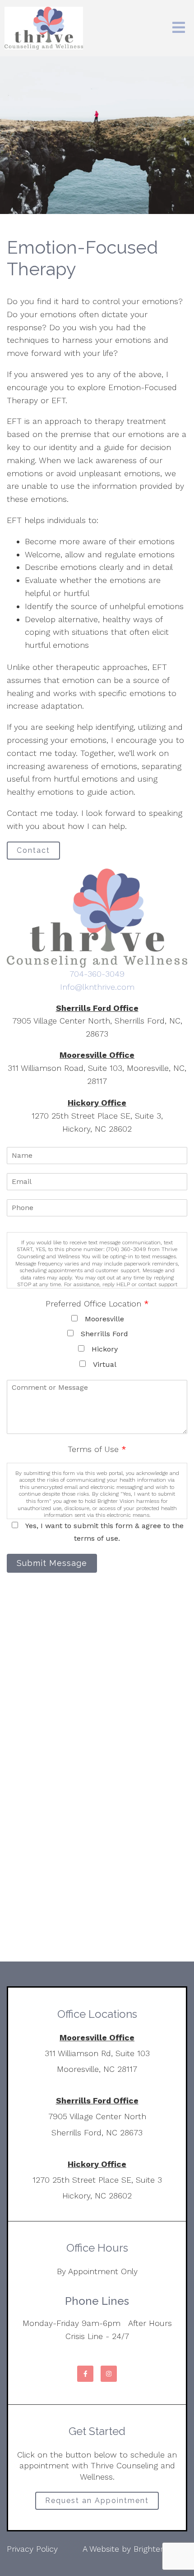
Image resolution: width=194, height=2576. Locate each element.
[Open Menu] (179, 28)
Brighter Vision (160, 2549)
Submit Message (52, 1563)
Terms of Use (97, 1449)
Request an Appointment (97, 2501)
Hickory (105, 1349)
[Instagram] (109, 2374)
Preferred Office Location (97, 1304)
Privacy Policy (32, 2549)
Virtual (105, 1364)
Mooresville (104, 1319)
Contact (33, 850)
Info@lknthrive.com (97, 987)
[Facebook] (85, 2374)
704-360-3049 (97, 974)
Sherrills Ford (104, 1334)
